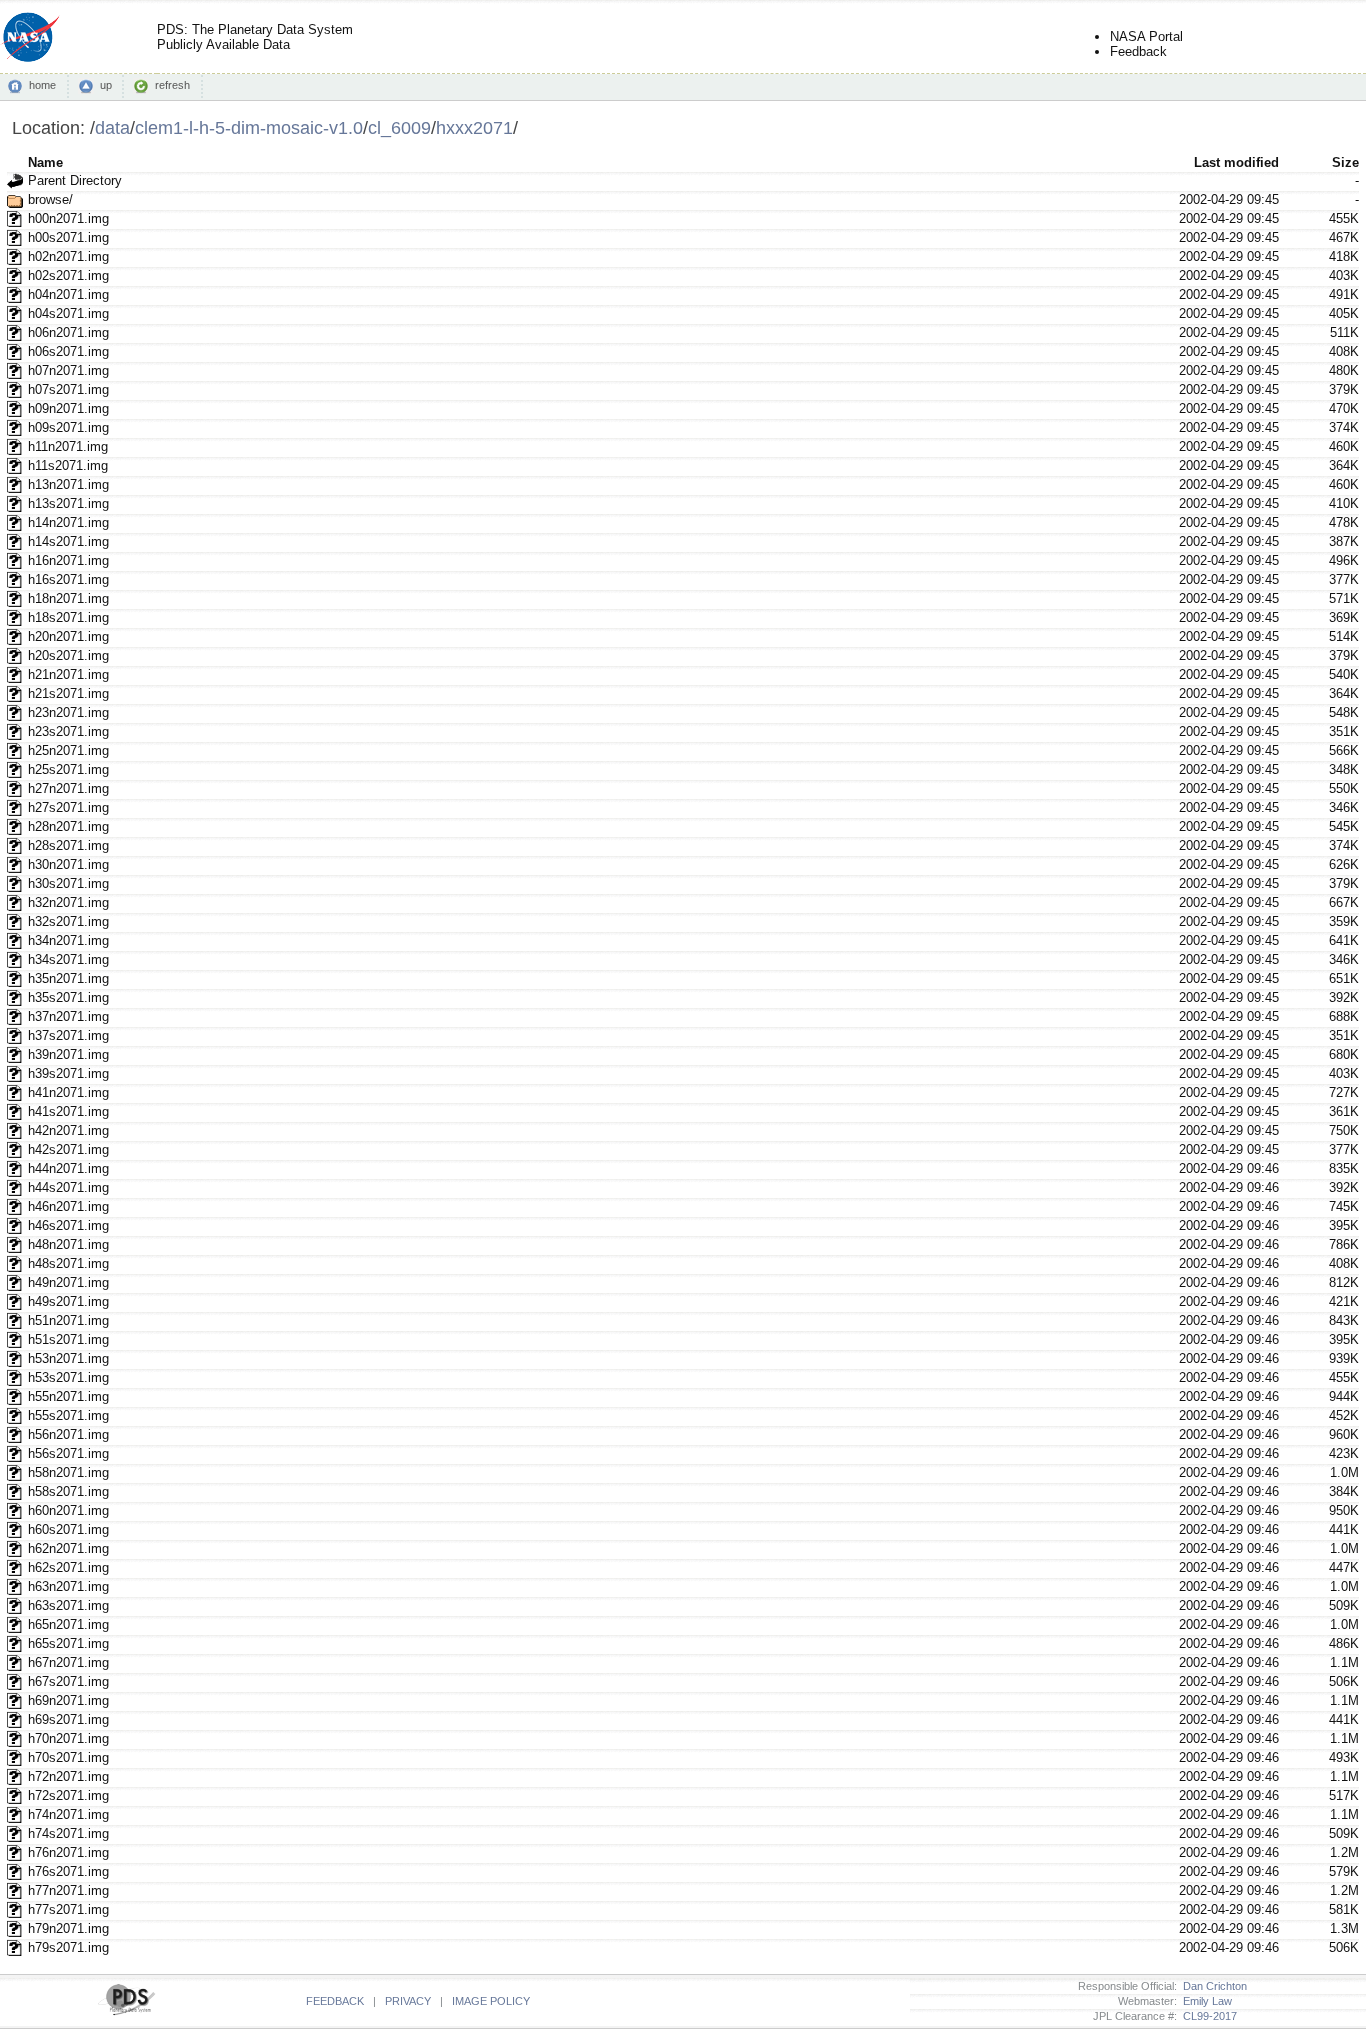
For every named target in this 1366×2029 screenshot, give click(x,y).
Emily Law (1204, 2001)
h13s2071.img (68, 503)
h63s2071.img (68, 1605)
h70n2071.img (68, 1738)
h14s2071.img (68, 541)
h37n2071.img (68, 1016)
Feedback (1138, 51)
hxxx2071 (474, 127)
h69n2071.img (68, 1700)
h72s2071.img (68, 1795)
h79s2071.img (68, 1947)
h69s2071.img (68, 1719)
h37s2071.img (68, 1035)
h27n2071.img (68, 788)
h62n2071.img (68, 1548)
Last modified (1236, 162)
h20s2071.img (68, 655)
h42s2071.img (68, 1149)
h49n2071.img (68, 1282)
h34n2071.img (68, 940)
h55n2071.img (68, 1396)
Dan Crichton (1212, 1986)
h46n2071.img (68, 1206)
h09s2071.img (68, 427)
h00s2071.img (68, 237)
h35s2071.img (68, 997)
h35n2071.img (68, 978)
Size (1345, 162)
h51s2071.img (68, 1339)
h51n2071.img (68, 1320)
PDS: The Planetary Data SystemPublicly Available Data (255, 37)
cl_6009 (399, 127)
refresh (172, 85)
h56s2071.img (68, 1453)
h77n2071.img (68, 1890)
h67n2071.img (68, 1662)
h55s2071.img (68, 1415)
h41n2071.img (68, 1092)
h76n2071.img (68, 1852)
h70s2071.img (68, 1757)
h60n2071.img (68, 1510)
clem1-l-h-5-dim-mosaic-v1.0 (249, 127)
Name (45, 162)
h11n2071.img (68, 446)
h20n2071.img (68, 636)
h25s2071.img (68, 769)
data (112, 127)
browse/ (50, 199)
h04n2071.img (68, 294)
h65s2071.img (68, 1643)
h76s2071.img (68, 1871)
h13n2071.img (68, 484)
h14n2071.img (68, 522)
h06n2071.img (68, 332)
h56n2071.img (68, 1434)
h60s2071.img (68, 1529)
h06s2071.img (68, 351)
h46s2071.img (68, 1225)
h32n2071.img (68, 902)
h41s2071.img (68, 1111)
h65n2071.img (68, 1624)
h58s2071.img (68, 1491)
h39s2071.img (68, 1073)
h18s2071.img (68, 617)
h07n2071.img (68, 370)
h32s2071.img (68, 921)
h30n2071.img (68, 864)
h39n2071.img (68, 1054)
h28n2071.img (68, 826)
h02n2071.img (68, 256)
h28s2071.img (68, 845)
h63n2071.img (68, 1586)
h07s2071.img (68, 389)
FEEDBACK (335, 2001)
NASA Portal (1146, 36)
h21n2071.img (68, 674)
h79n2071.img (68, 1928)
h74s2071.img (68, 1833)
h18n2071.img (68, 598)
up (106, 85)
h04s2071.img (68, 313)
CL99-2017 (1207, 2016)
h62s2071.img (68, 1567)
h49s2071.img (68, 1301)
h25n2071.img (68, 750)
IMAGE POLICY (491, 2001)
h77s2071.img (68, 1909)
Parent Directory (75, 180)
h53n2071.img (68, 1358)
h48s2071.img (68, 1263)
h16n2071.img (68, 560)
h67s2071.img (68, 1681)
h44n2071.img (68, 1168)
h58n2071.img (68, 1472)
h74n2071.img (68, 1814)
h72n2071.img (68, 1776)
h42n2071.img (68, 1130)
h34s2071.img (68, 959)
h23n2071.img (68, 712)
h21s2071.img (68, 693)
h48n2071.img (68, 1244)
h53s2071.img (68, 1377)
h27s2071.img (68, 807)
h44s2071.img (68, 1187)
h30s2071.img (68, 883)
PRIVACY (408, 2001)
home (42, 85)
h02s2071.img (68, 275)
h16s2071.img (68, 579)
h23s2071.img (68, 731)
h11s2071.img (68, 465)
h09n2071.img (68, 408)
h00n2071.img (68, 218)
